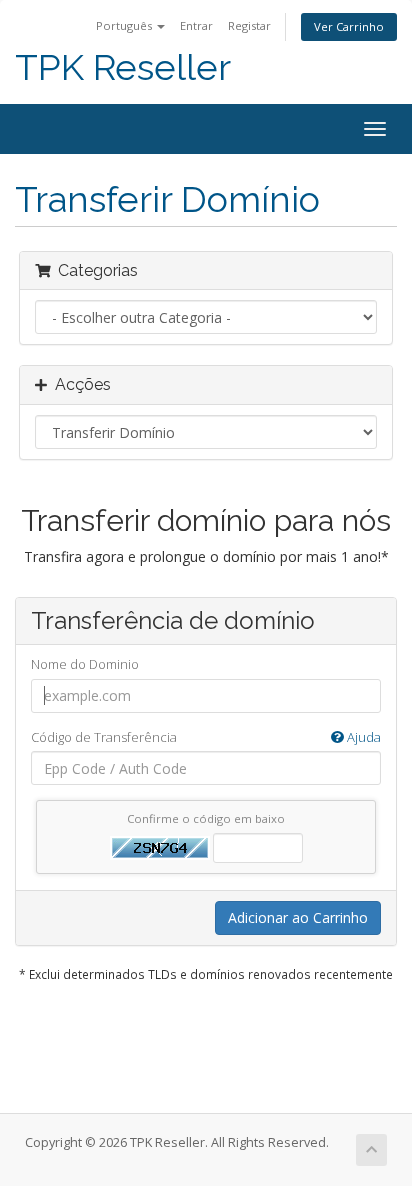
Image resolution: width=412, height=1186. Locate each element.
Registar (249, 25)
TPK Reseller (123, 67)
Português (125, 25)
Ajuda (362, 737)
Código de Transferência (206, 737)
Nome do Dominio (85, 664)
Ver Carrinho (349, 26)
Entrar (196, 25)
